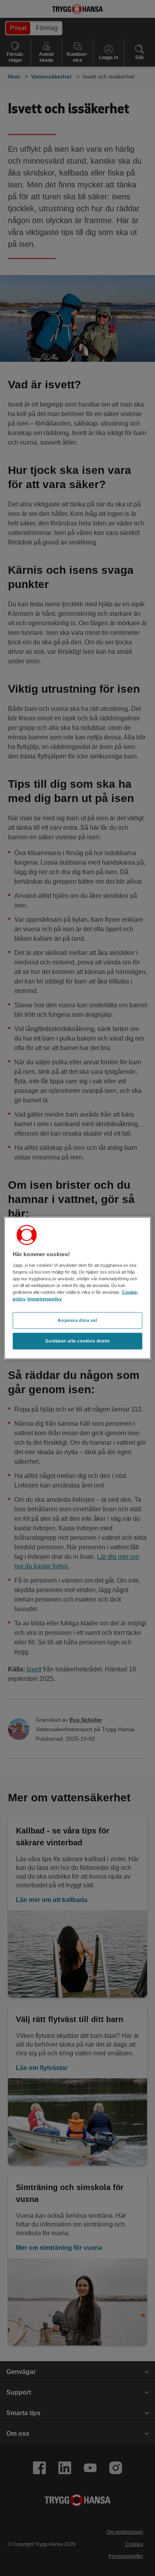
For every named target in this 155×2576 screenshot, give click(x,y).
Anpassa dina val (77, 1320)
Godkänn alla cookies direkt (77, 1341)
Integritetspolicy (45, 1299)
